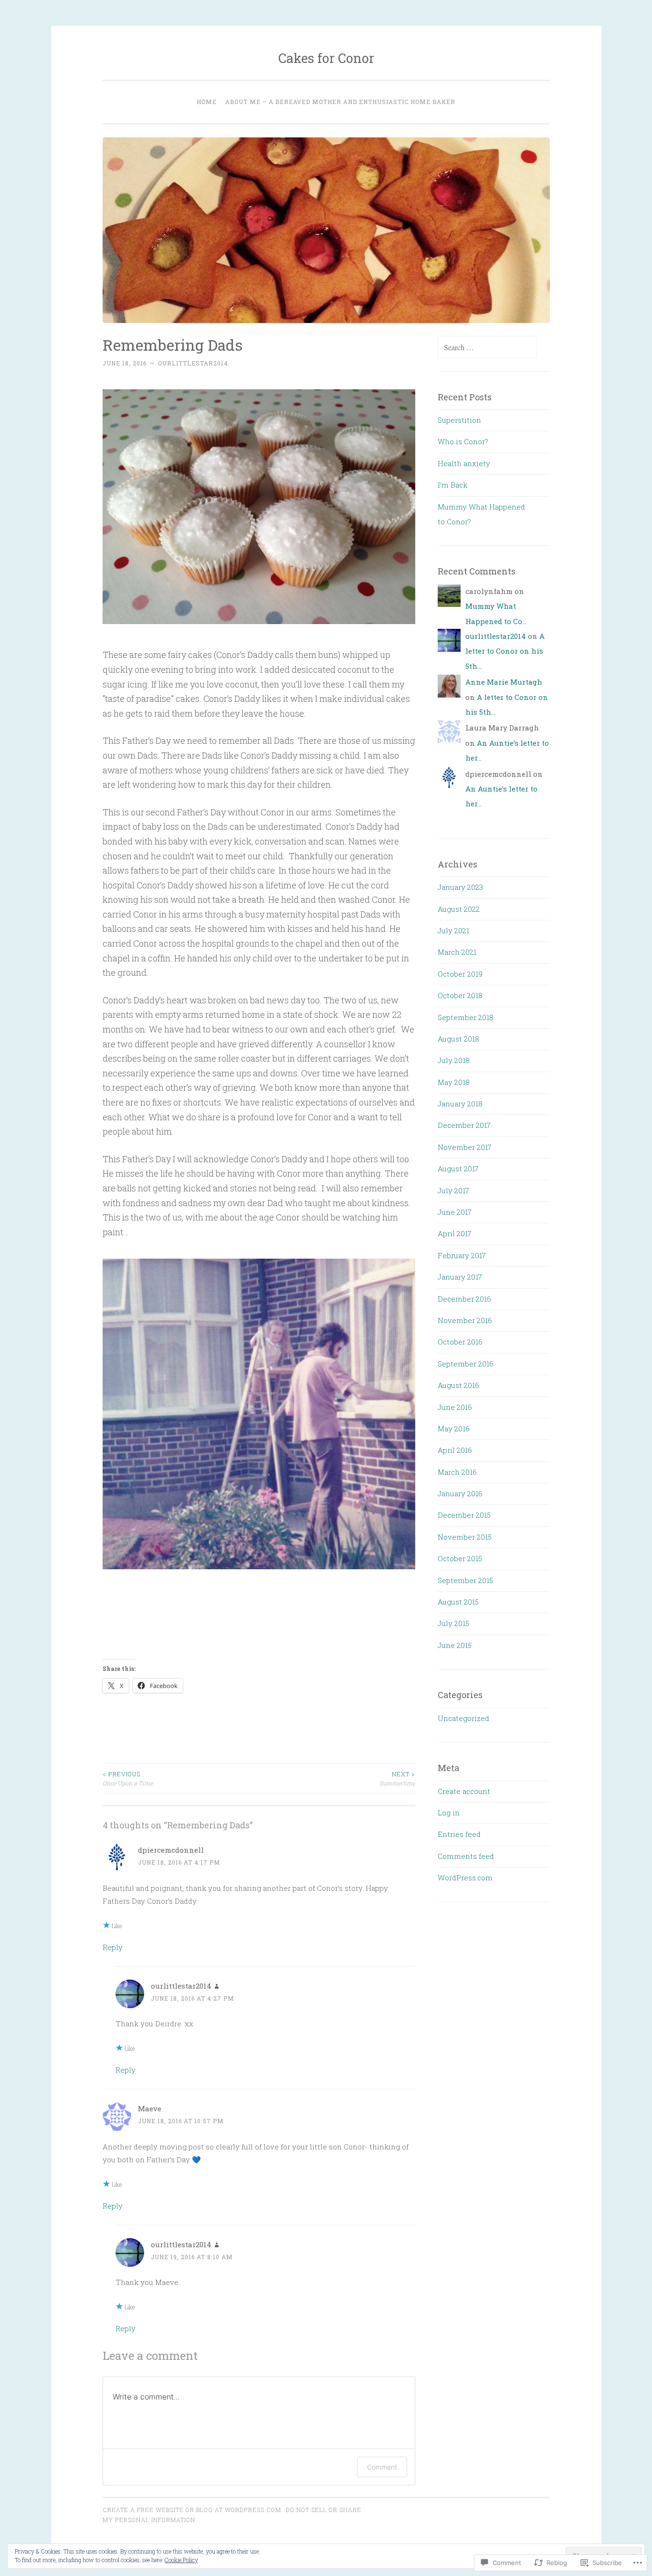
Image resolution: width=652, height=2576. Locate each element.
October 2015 (460, 1558)
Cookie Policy (181, 2560)
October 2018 (460, 995)
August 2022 (459, 909)
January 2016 (460, 1493)
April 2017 (455, 1233)
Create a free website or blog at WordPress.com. (193, 2510)
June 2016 (455, 1407)
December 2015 (464, 1515)
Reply (113, 1947)
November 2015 (465, 1537)
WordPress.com (465, 1877)
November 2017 (465, 1147)
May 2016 (454, 1429)
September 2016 (466, 1364)
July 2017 (453, 1190)
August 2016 (458, 1385)
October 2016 (460, 1342)
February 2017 (462, 1255)
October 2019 (460, 974)
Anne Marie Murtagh (504, 682)
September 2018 (466, 1017)
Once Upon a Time (128, 1778)
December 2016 (464, 1299)
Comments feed (466, 1856)
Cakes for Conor (326, 58)
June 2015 (455, 1645)
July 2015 (453, 1623)
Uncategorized (463, 1718)
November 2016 (465, 1320)
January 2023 (460, 887)
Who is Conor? (463, 441)
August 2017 (458, 1168)
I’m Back (452, 485)
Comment (382, 2467)
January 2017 (460, 1277)
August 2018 (458, 1039)
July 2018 (454, 1060)
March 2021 (457, 952)
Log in (449, 1813)
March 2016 (457, 1472)
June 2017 (455, 1212)
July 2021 (453, 930)
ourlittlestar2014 (193, 363)
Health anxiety (464, 463)
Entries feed (459, 1834)
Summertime (397, 1778)
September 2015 (465, 1580)
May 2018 (454, 1082)
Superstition (459, 420)
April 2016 (455, 1450)
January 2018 (460, 1104)
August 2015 (458, 1602)
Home (207, 102)
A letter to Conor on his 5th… (505, 651)
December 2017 (464, 1125)
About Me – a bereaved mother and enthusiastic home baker (340, 102)
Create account (464, 1791)
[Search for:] (487, 347)
